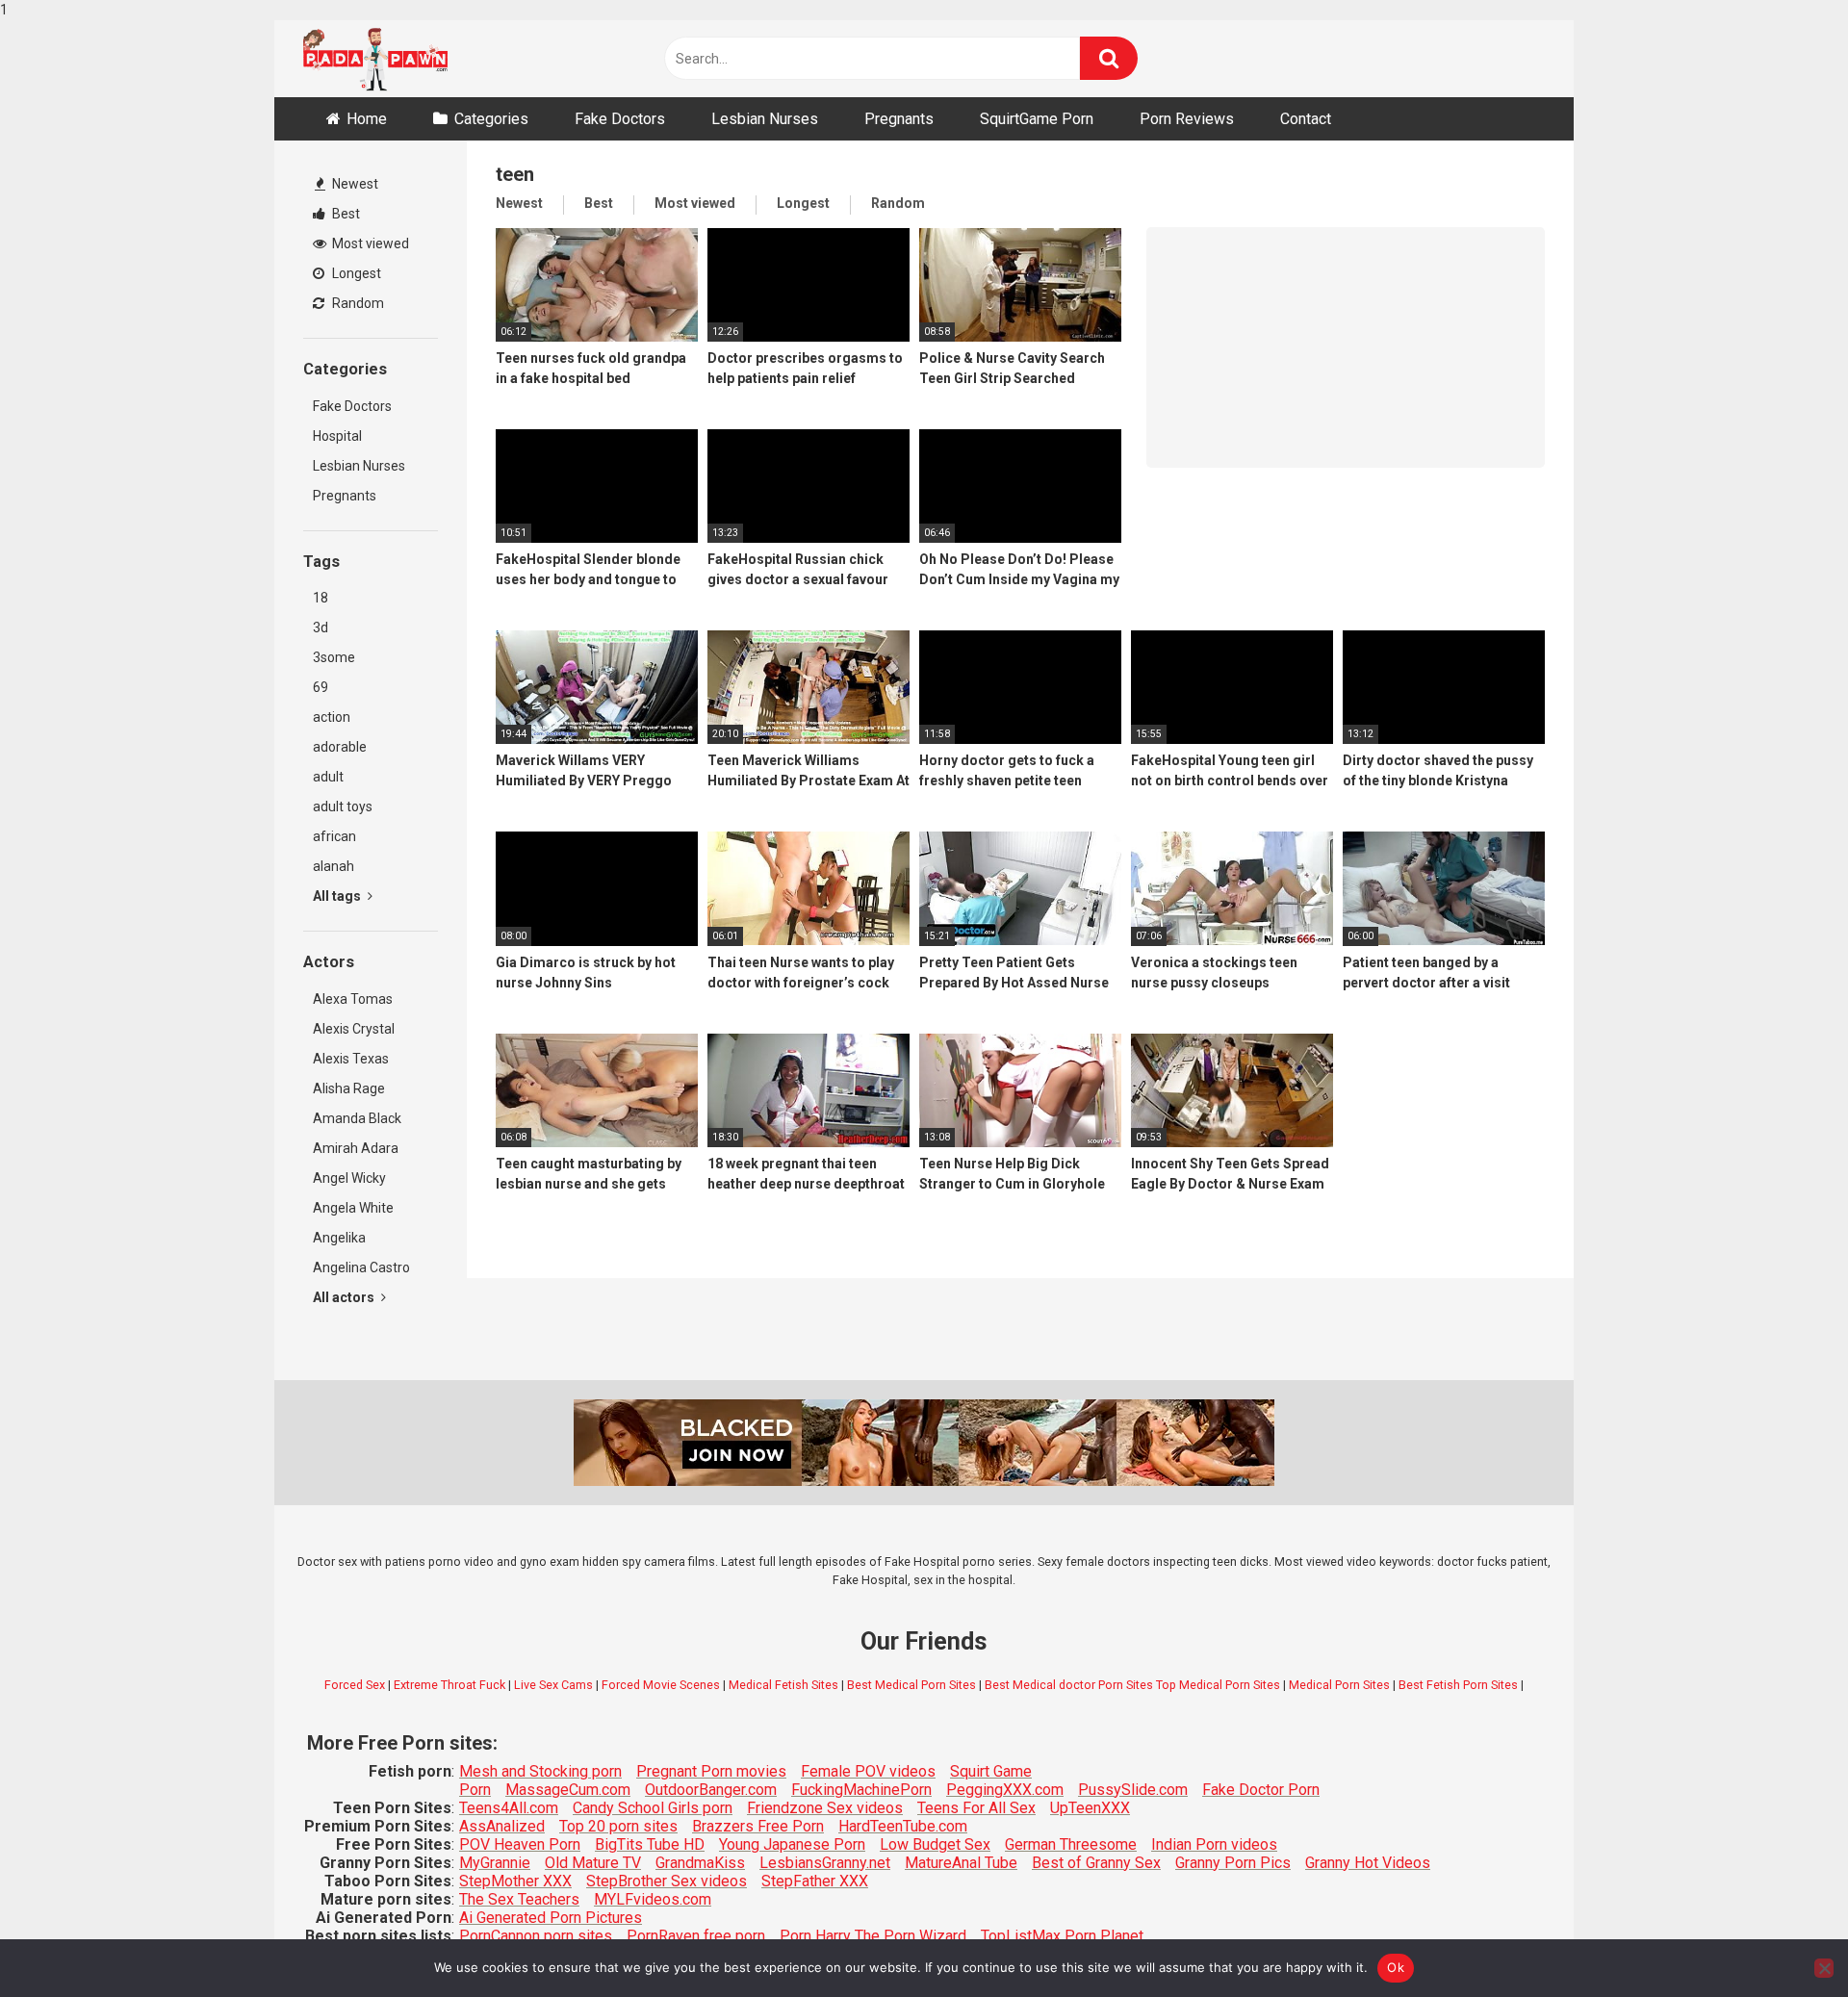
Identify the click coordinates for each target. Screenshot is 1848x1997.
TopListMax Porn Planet (1062, 1936)
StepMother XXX (515, 1881)
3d (321, 627)
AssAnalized (502, 1826)
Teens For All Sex (976, 1808)
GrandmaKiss (700, 1863)
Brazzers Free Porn (758, 1826)
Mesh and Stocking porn (540, 1771)
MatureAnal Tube (961, 1863)
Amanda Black (357, 1118)
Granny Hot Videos (1368, 1863)
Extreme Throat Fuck (449, 1685)
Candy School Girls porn (653, 1808)
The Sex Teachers (519, 1899)
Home (367, 119)
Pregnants (899, 119)
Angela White (353, 1208)
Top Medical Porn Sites (1218, 1685)
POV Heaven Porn (520, 1844)
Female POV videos (868, 1771)
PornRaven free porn (696, 1936)
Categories (491, 119)
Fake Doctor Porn (1261, 1790)
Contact (1306, 119)
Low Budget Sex (935, 1844)
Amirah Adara (356, 1148)
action (332, 717)
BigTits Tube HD (650, 1844)
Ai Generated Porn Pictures (551, 1918)
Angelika (339, 1238)
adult (328, 777)
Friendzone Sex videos (825, 1808)
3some (334, 657)
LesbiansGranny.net (825, 1863)
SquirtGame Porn (1037, 119)
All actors (345, 1297)
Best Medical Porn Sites (911, 1685)
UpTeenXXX (1090, 1808)
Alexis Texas (351, 1059)
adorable (340, 747)
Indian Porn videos (1214, 1844)
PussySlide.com (1133, 1790)
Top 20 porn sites (618, 1826)
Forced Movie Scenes (661, 1685)
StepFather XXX (815, 1881)
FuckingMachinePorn (861, 1790)
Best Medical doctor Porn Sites (1069, 1685)
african (334, 836)
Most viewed (369, 243)
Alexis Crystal (354, 1029)
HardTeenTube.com (903, 1826)
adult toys (343, 806)
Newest (354, 184)
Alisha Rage (349, 1088)
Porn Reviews (1187, 119)
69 (321, 687)
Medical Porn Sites (1339, 1685)
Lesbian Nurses (765, 119)
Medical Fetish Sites (783, 1685)
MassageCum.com (568, 1790)
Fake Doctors (620, 119)
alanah (334, 866)
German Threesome (1071, 1844)
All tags (338, 896)
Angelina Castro (361, 1267)
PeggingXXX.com (1005, 1790)
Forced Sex (355, 1685)
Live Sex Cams (553, 1685)
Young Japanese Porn (792, 1844)
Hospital (337, 436)
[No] (1824, 1968)
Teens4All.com (509, 1808)
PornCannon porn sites (536, 1936)
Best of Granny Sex (1096, 1863)
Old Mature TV (593, 1863)
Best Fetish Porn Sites (1458, 1685)
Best (345, 214)
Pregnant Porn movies (711, 1771)
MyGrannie (495, 1863)
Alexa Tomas (353, 999)
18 (321, 598)
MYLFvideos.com (653, 1899)
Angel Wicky (349, 1178)
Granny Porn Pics (1233, 1863)
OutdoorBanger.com (711, 1790)
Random (357, 303)
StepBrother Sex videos (667, 1881)
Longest (355, 273)
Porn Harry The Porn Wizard (873, 1936)
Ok (1396, 1967)
